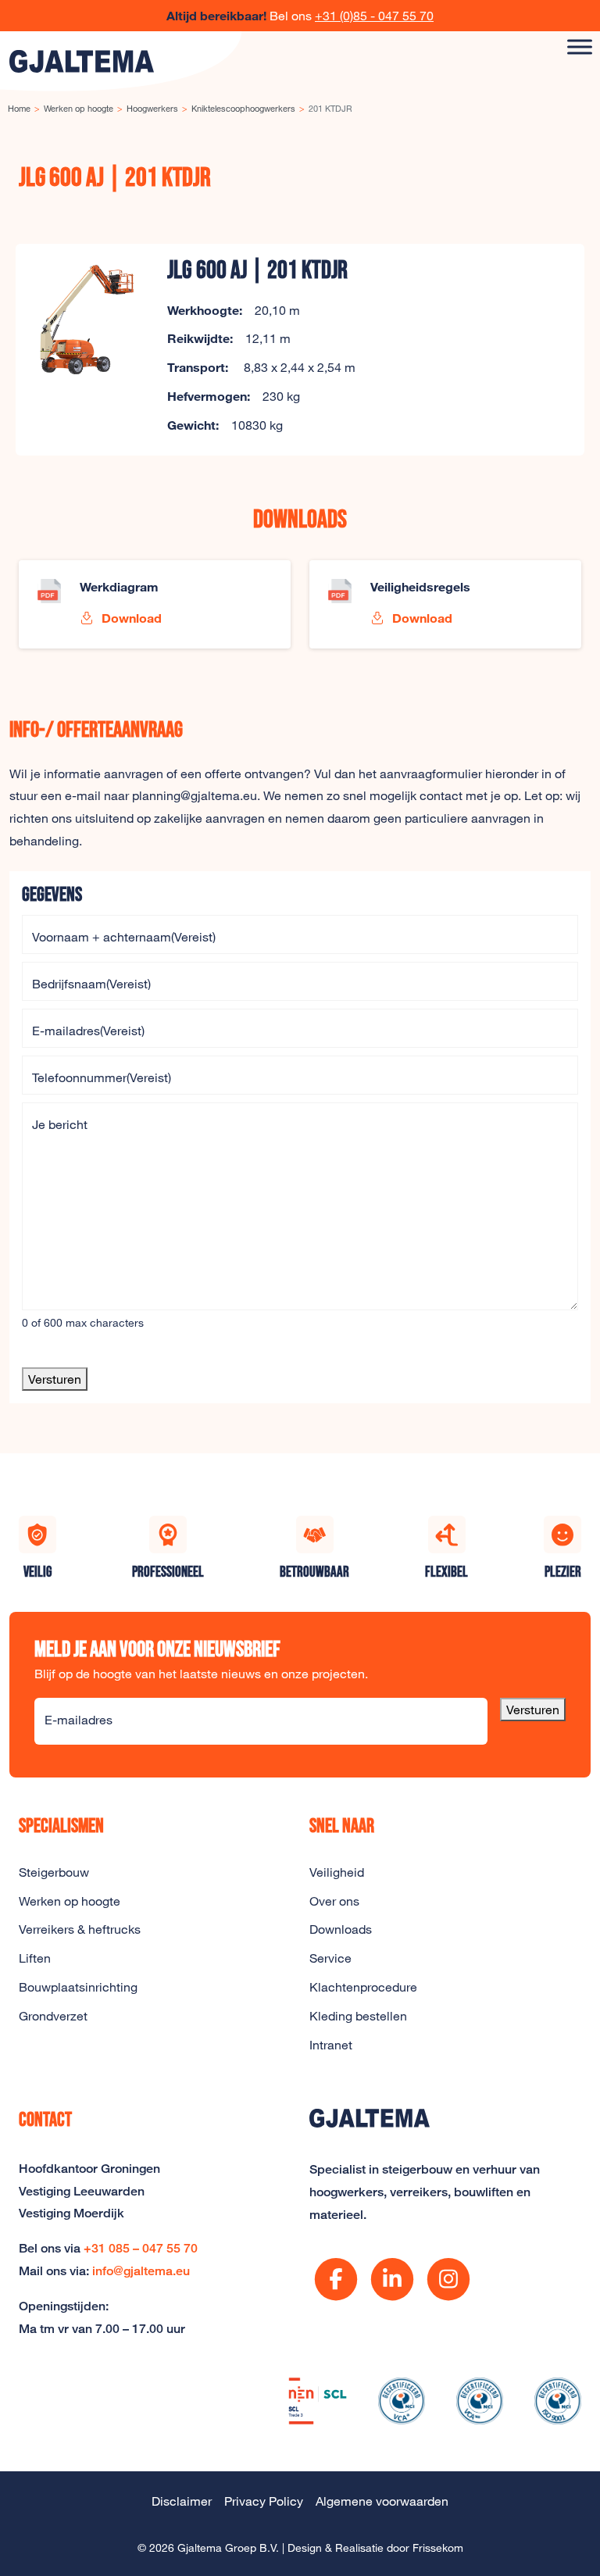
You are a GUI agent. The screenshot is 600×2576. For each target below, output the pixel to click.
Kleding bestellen (358, 2016)
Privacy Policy (264, 2501)
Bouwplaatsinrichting (78, 1987)
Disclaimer (182, 2501)
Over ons (334, 1901)
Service (330, 1958)
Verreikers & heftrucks (80, 1929)
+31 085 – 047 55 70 (141, 2248)
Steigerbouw (54, 1872)
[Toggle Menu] (580, 46)
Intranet (331, 2045)
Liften (35, 1958)
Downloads (341, 1929)
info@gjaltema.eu (141, 2271)
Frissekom (438, 2547)
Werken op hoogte (70, 1901)
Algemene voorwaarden (382, 2501)
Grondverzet (53, 2016)
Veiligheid (337, 1872)
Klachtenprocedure (363, 1987)
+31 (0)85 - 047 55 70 (374, 16)
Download (130, 618)
